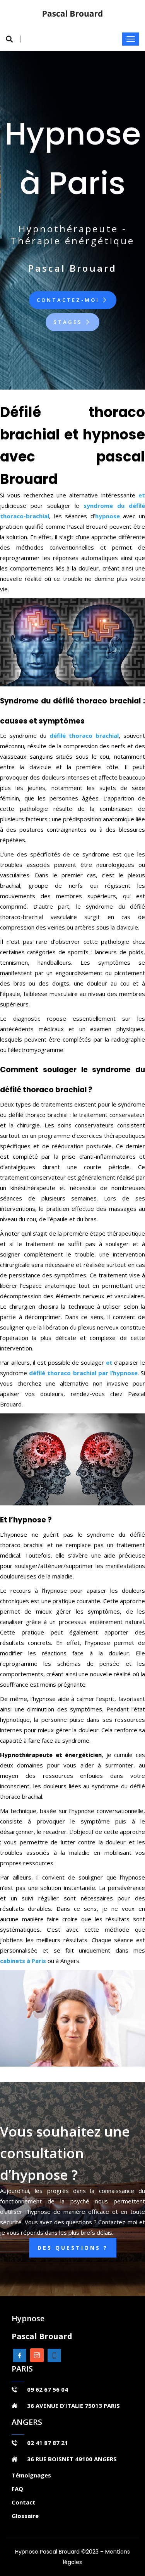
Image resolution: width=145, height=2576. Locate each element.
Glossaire (25, 2516)
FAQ (17, 2489)
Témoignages (31, 2475)
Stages (69, 322)
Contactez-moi (69, 300)
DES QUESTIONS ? (73, 2248)
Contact (24, 2502)
